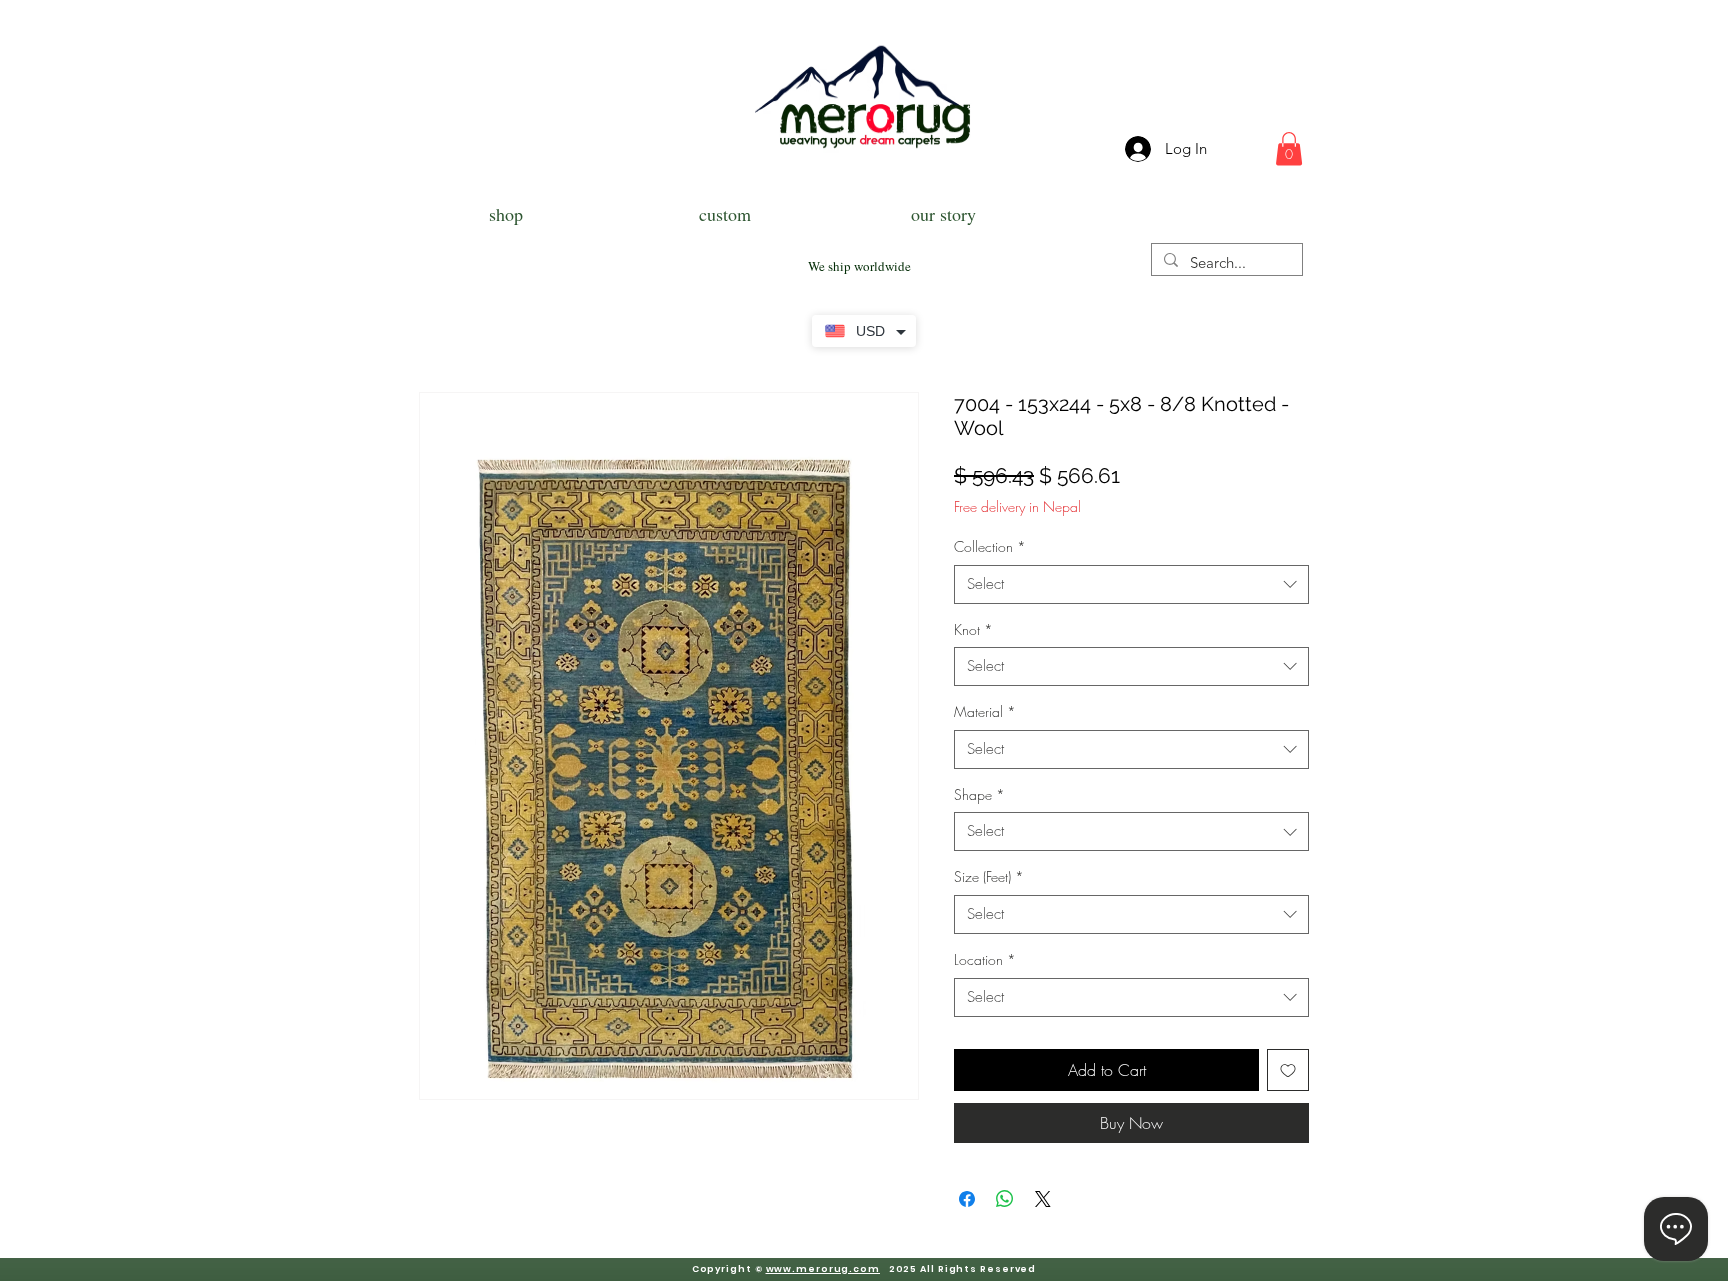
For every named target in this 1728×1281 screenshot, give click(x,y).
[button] (1289, 148)
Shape (979, 794)
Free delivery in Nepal (1017, 506)
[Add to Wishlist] (1288, 1070)
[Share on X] (1043, 1199)
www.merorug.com (823, 1269)
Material (985, 711)
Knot (973, 629)
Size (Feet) (989, 876)
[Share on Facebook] (967, 1199)
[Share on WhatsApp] (1005, 1199)
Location (985, 959)
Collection (990, 546)
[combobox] (1131, 584)
